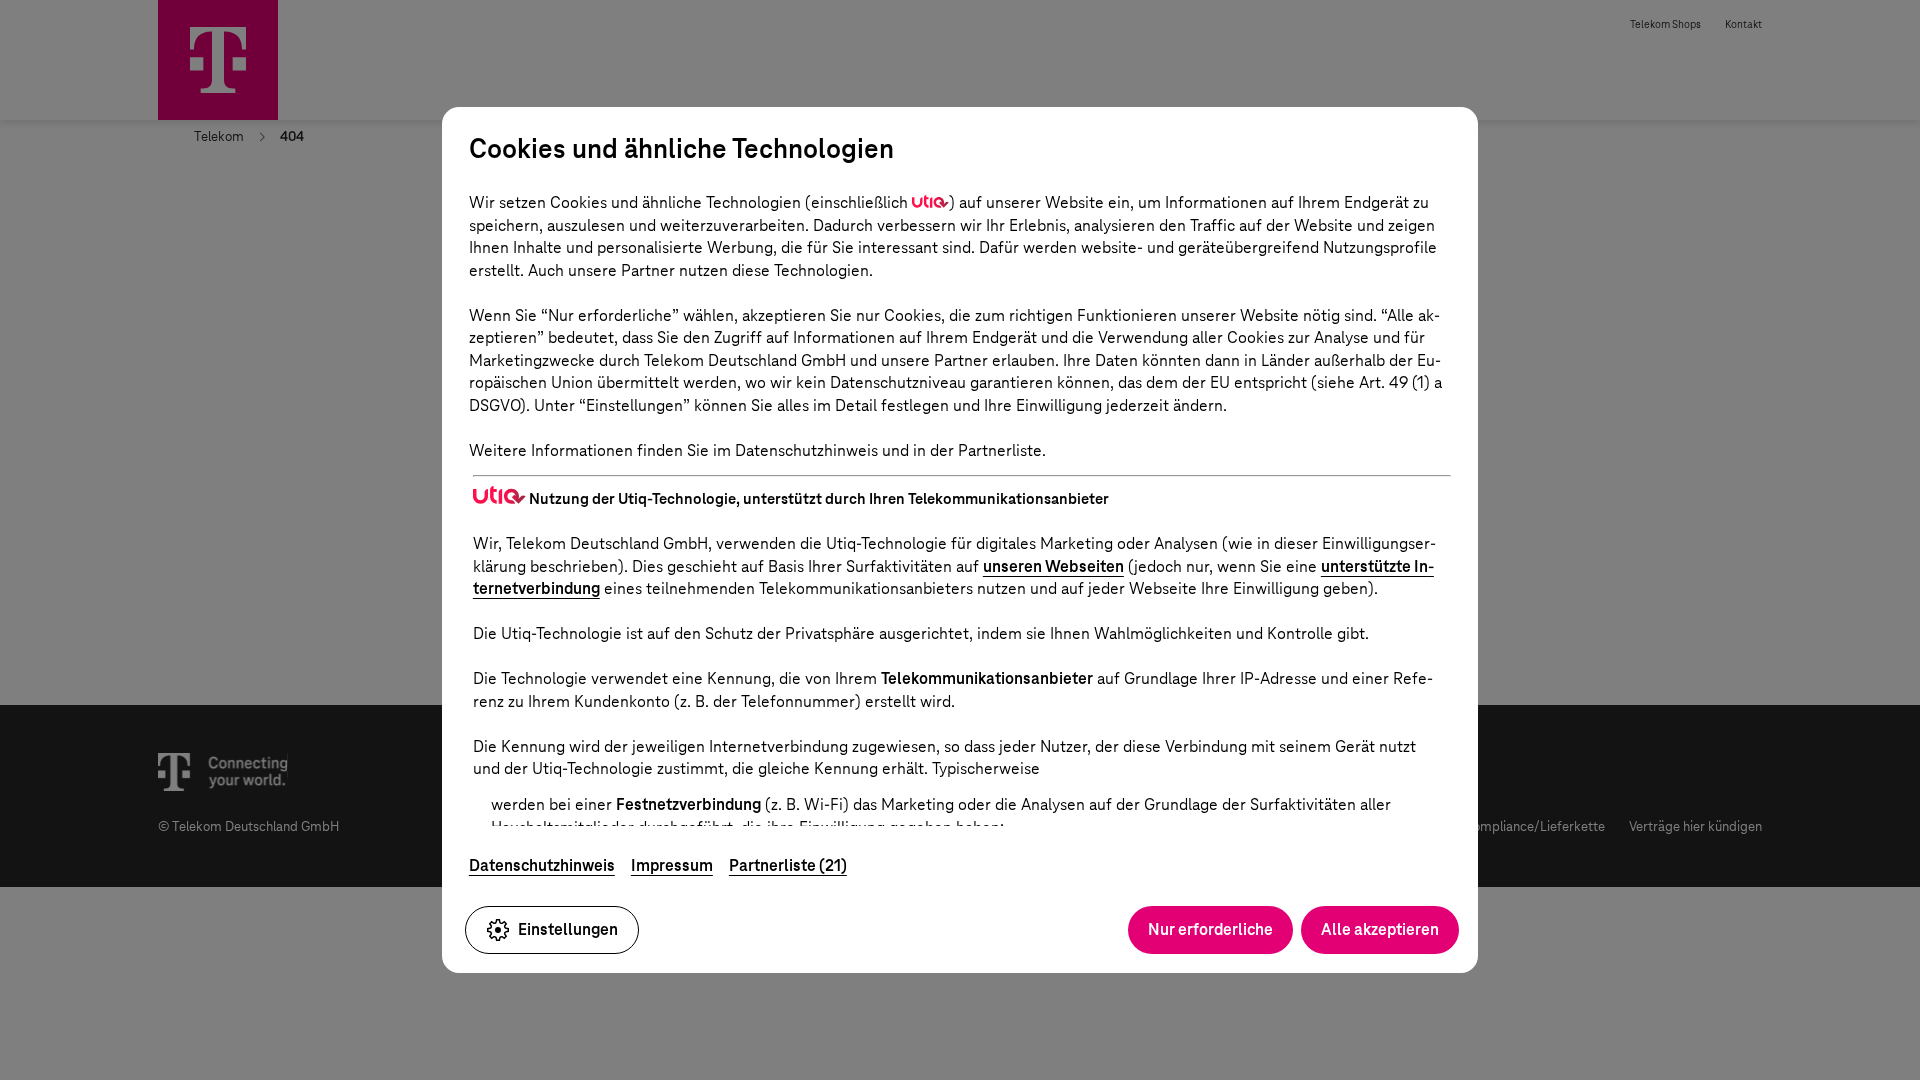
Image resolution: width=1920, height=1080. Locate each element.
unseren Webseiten (1053, 566)
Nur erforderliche (1210, 929)
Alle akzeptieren (1380, 929)
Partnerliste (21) (788, 865)
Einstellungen (568, 929)
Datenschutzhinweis (542, 865)
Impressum (672, 865)
